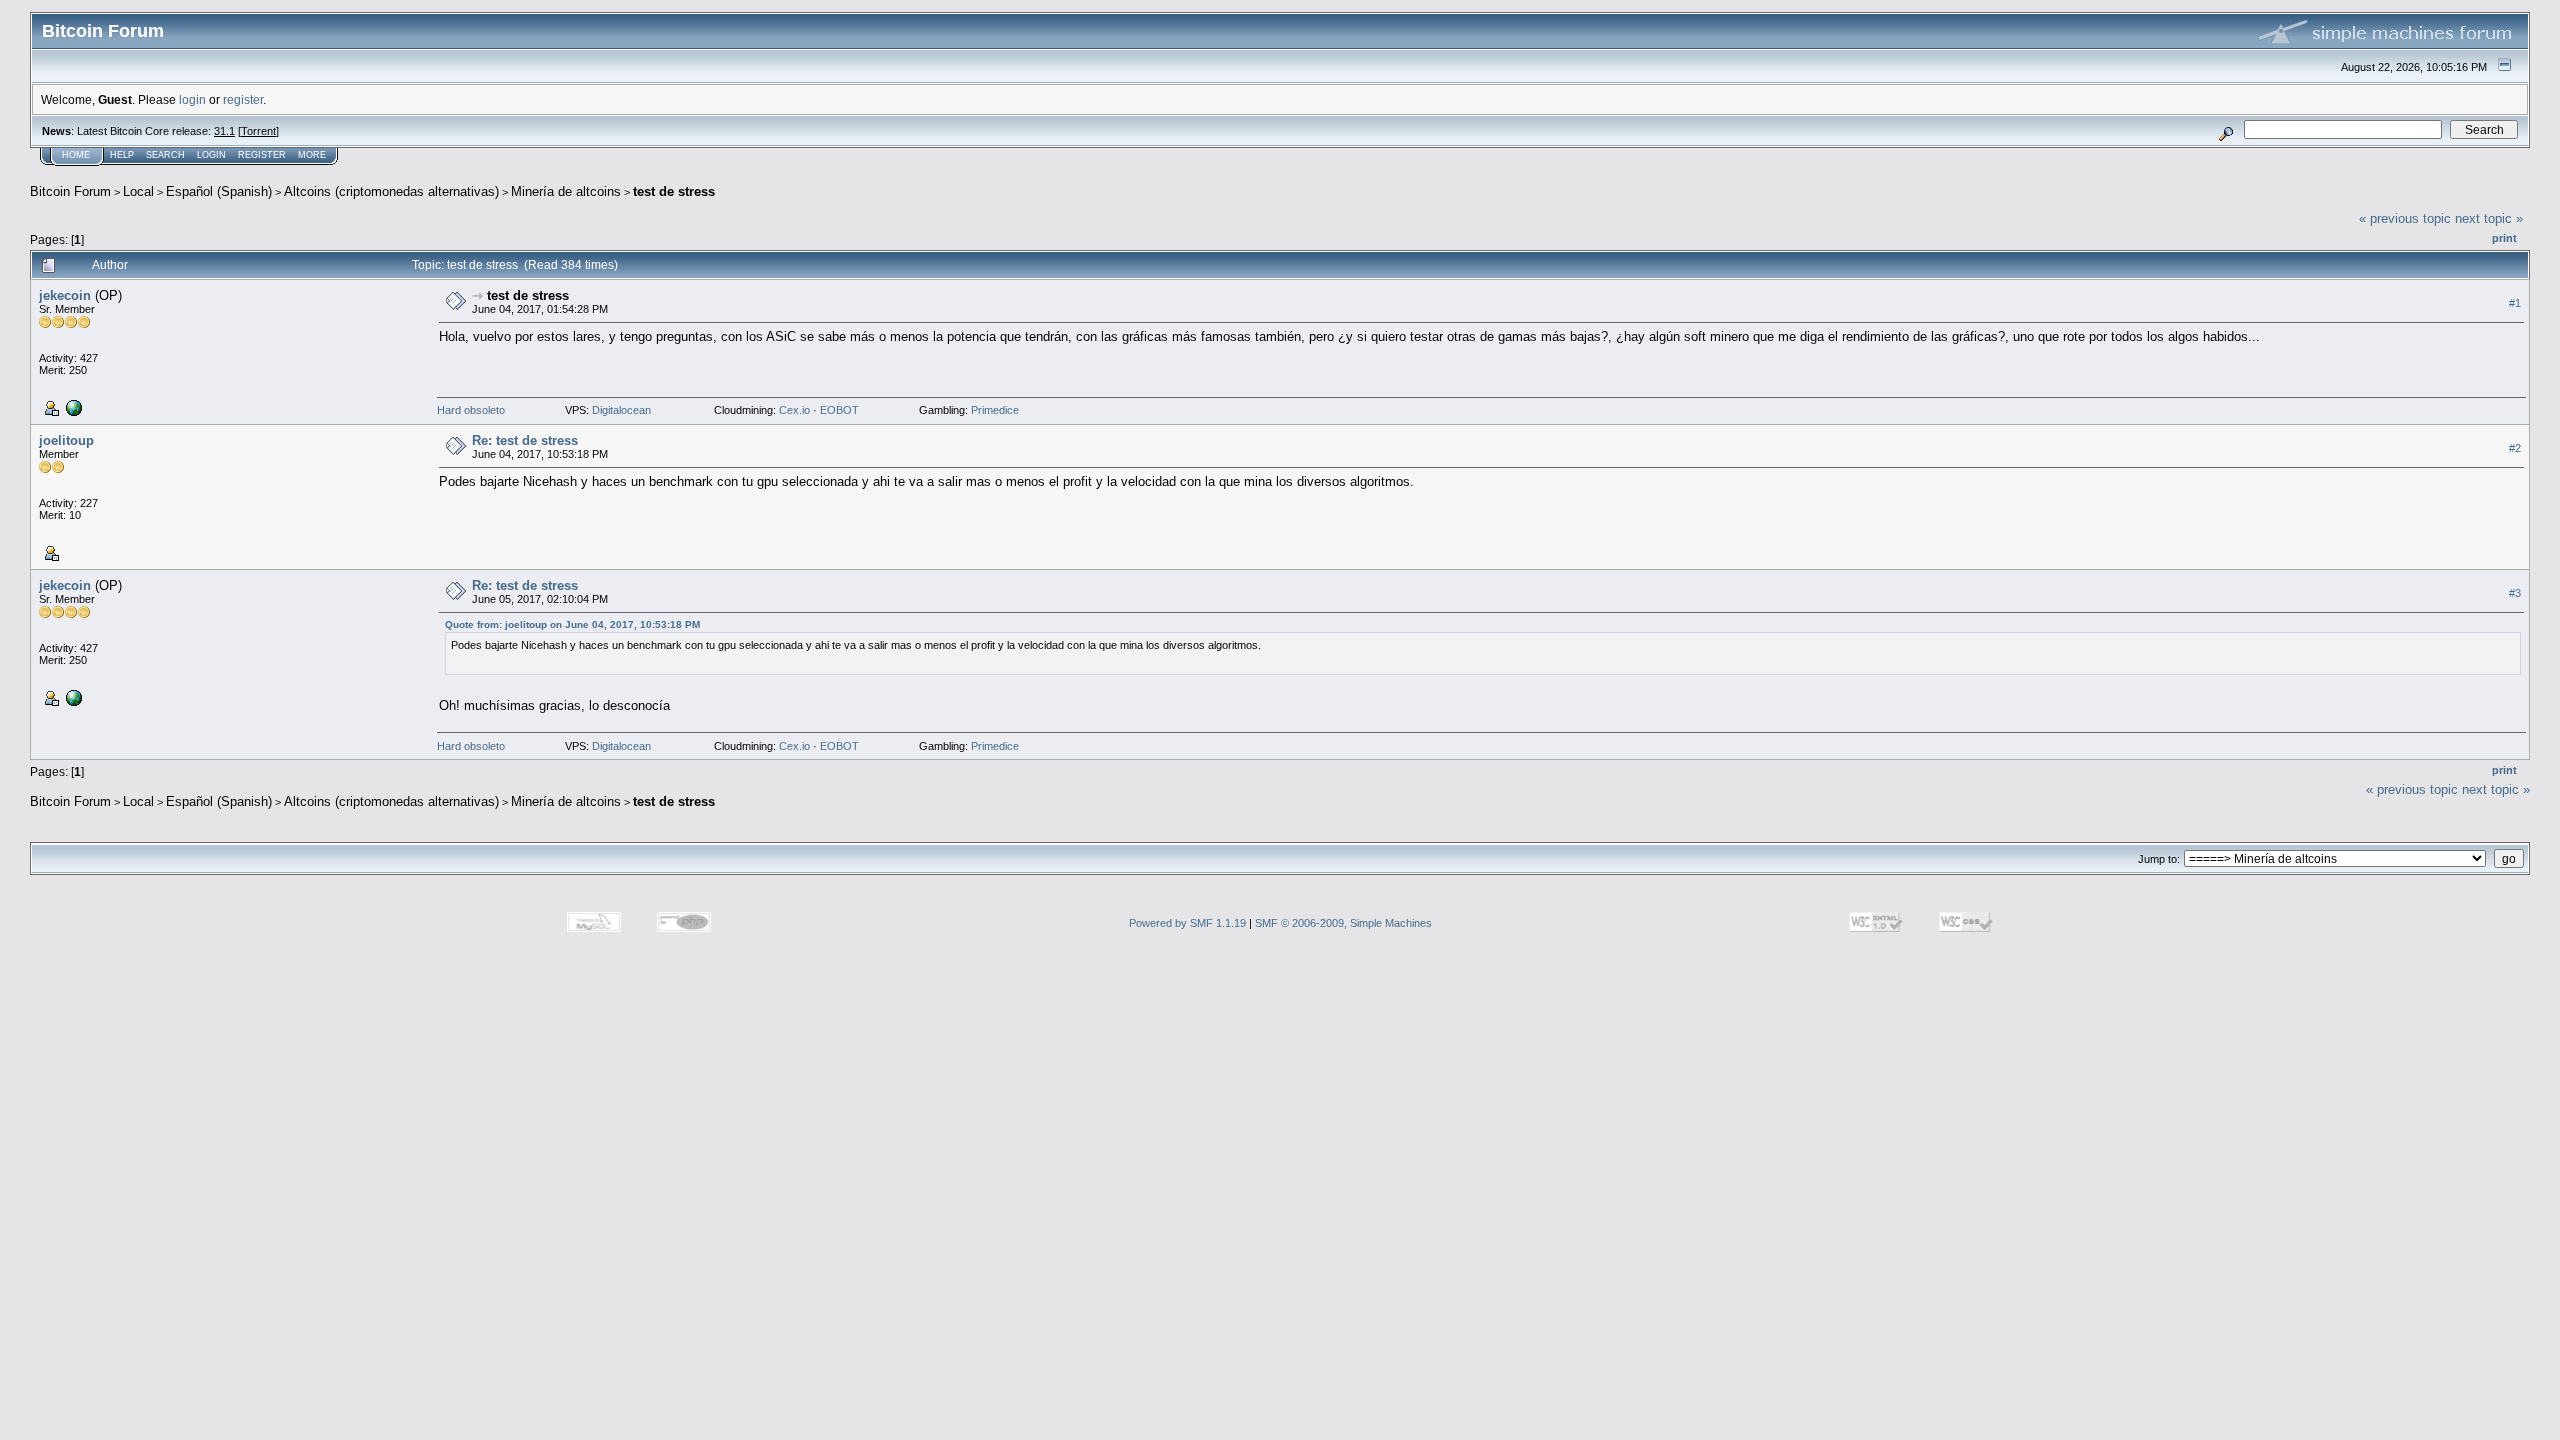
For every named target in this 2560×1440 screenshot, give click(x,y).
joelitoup (66, 440)
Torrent (258, 131)
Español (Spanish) (219, 191)
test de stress (674, 191)
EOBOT (839, 410)
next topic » (2489, 218)
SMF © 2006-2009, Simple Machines (1343, 923)
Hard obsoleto (471, 410)
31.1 (224, 131)
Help (122, 155)
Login (211, 155)
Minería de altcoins (566, 191)
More (312, 155)
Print (2504, 238)
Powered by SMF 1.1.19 (1187, 923)
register (243, 99)
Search (165, 155)
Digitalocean (621, 410)
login (192, 99)
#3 (2515, 593)
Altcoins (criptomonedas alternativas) (391, 191)
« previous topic (2405, 218)
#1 (2515, 303)
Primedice (995, 410)
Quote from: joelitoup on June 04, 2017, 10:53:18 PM (572, 624)
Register (262, 155)
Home (76, 155)
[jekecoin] (72, 407)
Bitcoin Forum (70, 191)
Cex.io (794, 410)
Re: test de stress (525, 440)
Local (138, 191)
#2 (2515, 448)
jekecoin (65, 295)
